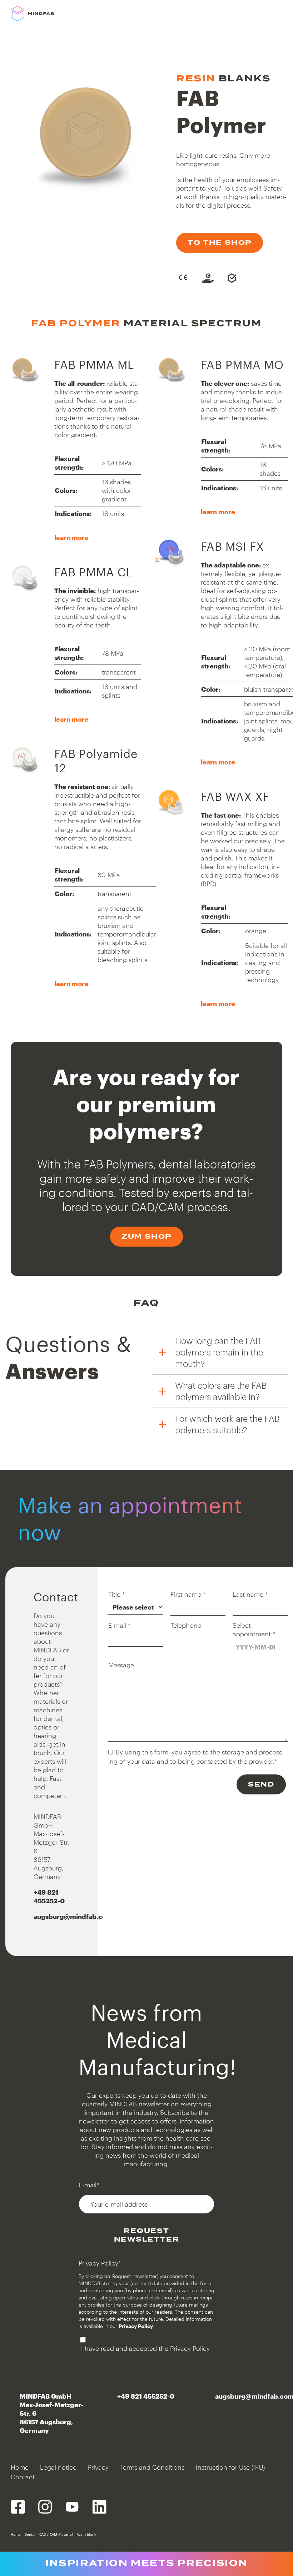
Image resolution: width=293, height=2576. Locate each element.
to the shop (220, 243)
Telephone (186, 1625)
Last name (250, 1594)
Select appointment (254, 1630)
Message (121, 1665)
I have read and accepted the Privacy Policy (145, 2348)
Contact (23, 2477)
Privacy (98, 2467)
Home (20, 2467)
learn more (71, 537)
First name (188, 1594)
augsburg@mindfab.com (73, 1916)
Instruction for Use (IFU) (230, 2467)
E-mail (119, 1625)
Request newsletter (147, 2235)
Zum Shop (146, 1236)
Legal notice (58, 2467)
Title (116, 1594)
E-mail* (89, 2185)
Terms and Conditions (152, 2467)
